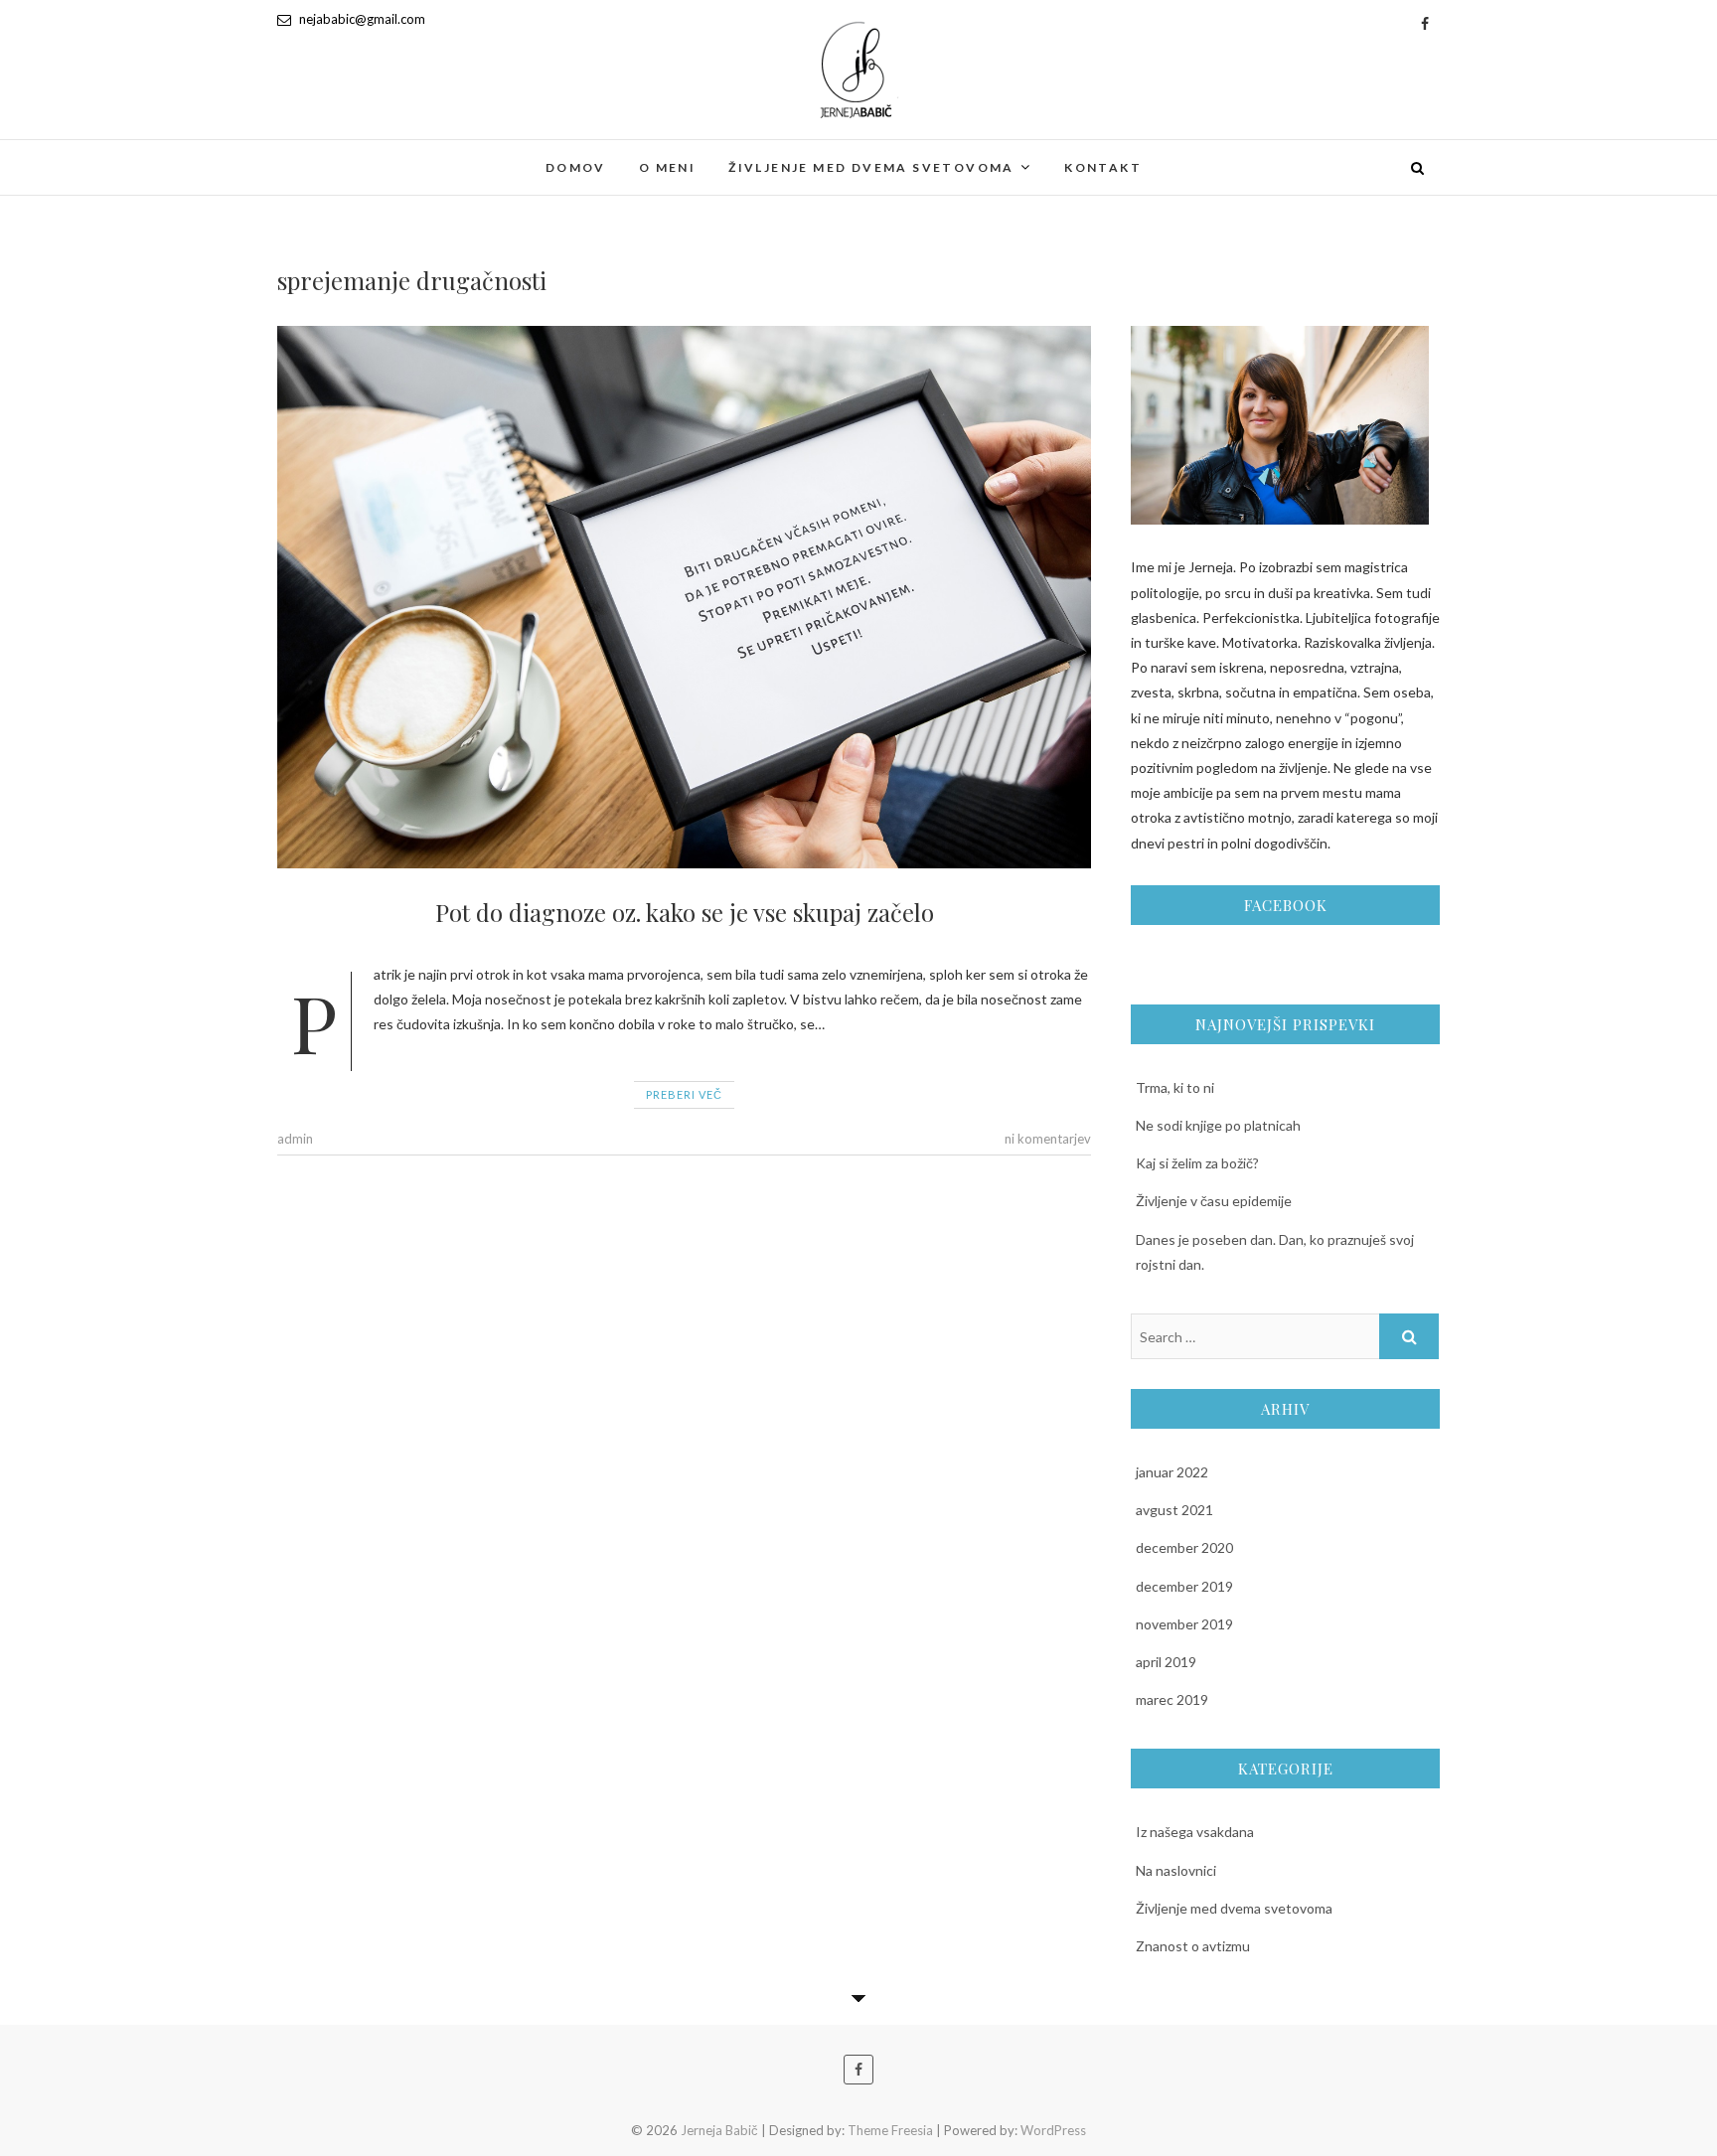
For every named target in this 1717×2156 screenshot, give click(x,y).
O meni (667, 167)
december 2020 (1184, 1547)
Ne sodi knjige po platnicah (1218, 1125)
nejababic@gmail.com (361, 19)
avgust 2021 (1174, 1510)
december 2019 (1184, 1586)
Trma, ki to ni (1175, 1087)
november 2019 (1184, 1624)
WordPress (1053, 2130)
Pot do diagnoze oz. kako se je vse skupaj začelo (685, 912)
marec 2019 (1172, 1699)
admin (295, 1139)
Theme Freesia (890, 2130)
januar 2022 (1172, 1472)
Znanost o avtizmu (1193, 1946)
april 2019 (1166, 1662)
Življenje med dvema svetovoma (871, 167)
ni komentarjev (1048, 1139)
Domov (576, 167)
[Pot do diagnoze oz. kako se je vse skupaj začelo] (684, 597)
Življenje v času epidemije (1214, 1201)
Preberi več (684, 1094)
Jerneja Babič (348, 155)
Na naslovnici (1176, 1870)
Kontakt (1103, 167)
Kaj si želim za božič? (1197, 1163)
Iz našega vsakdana (1195, 1832)
